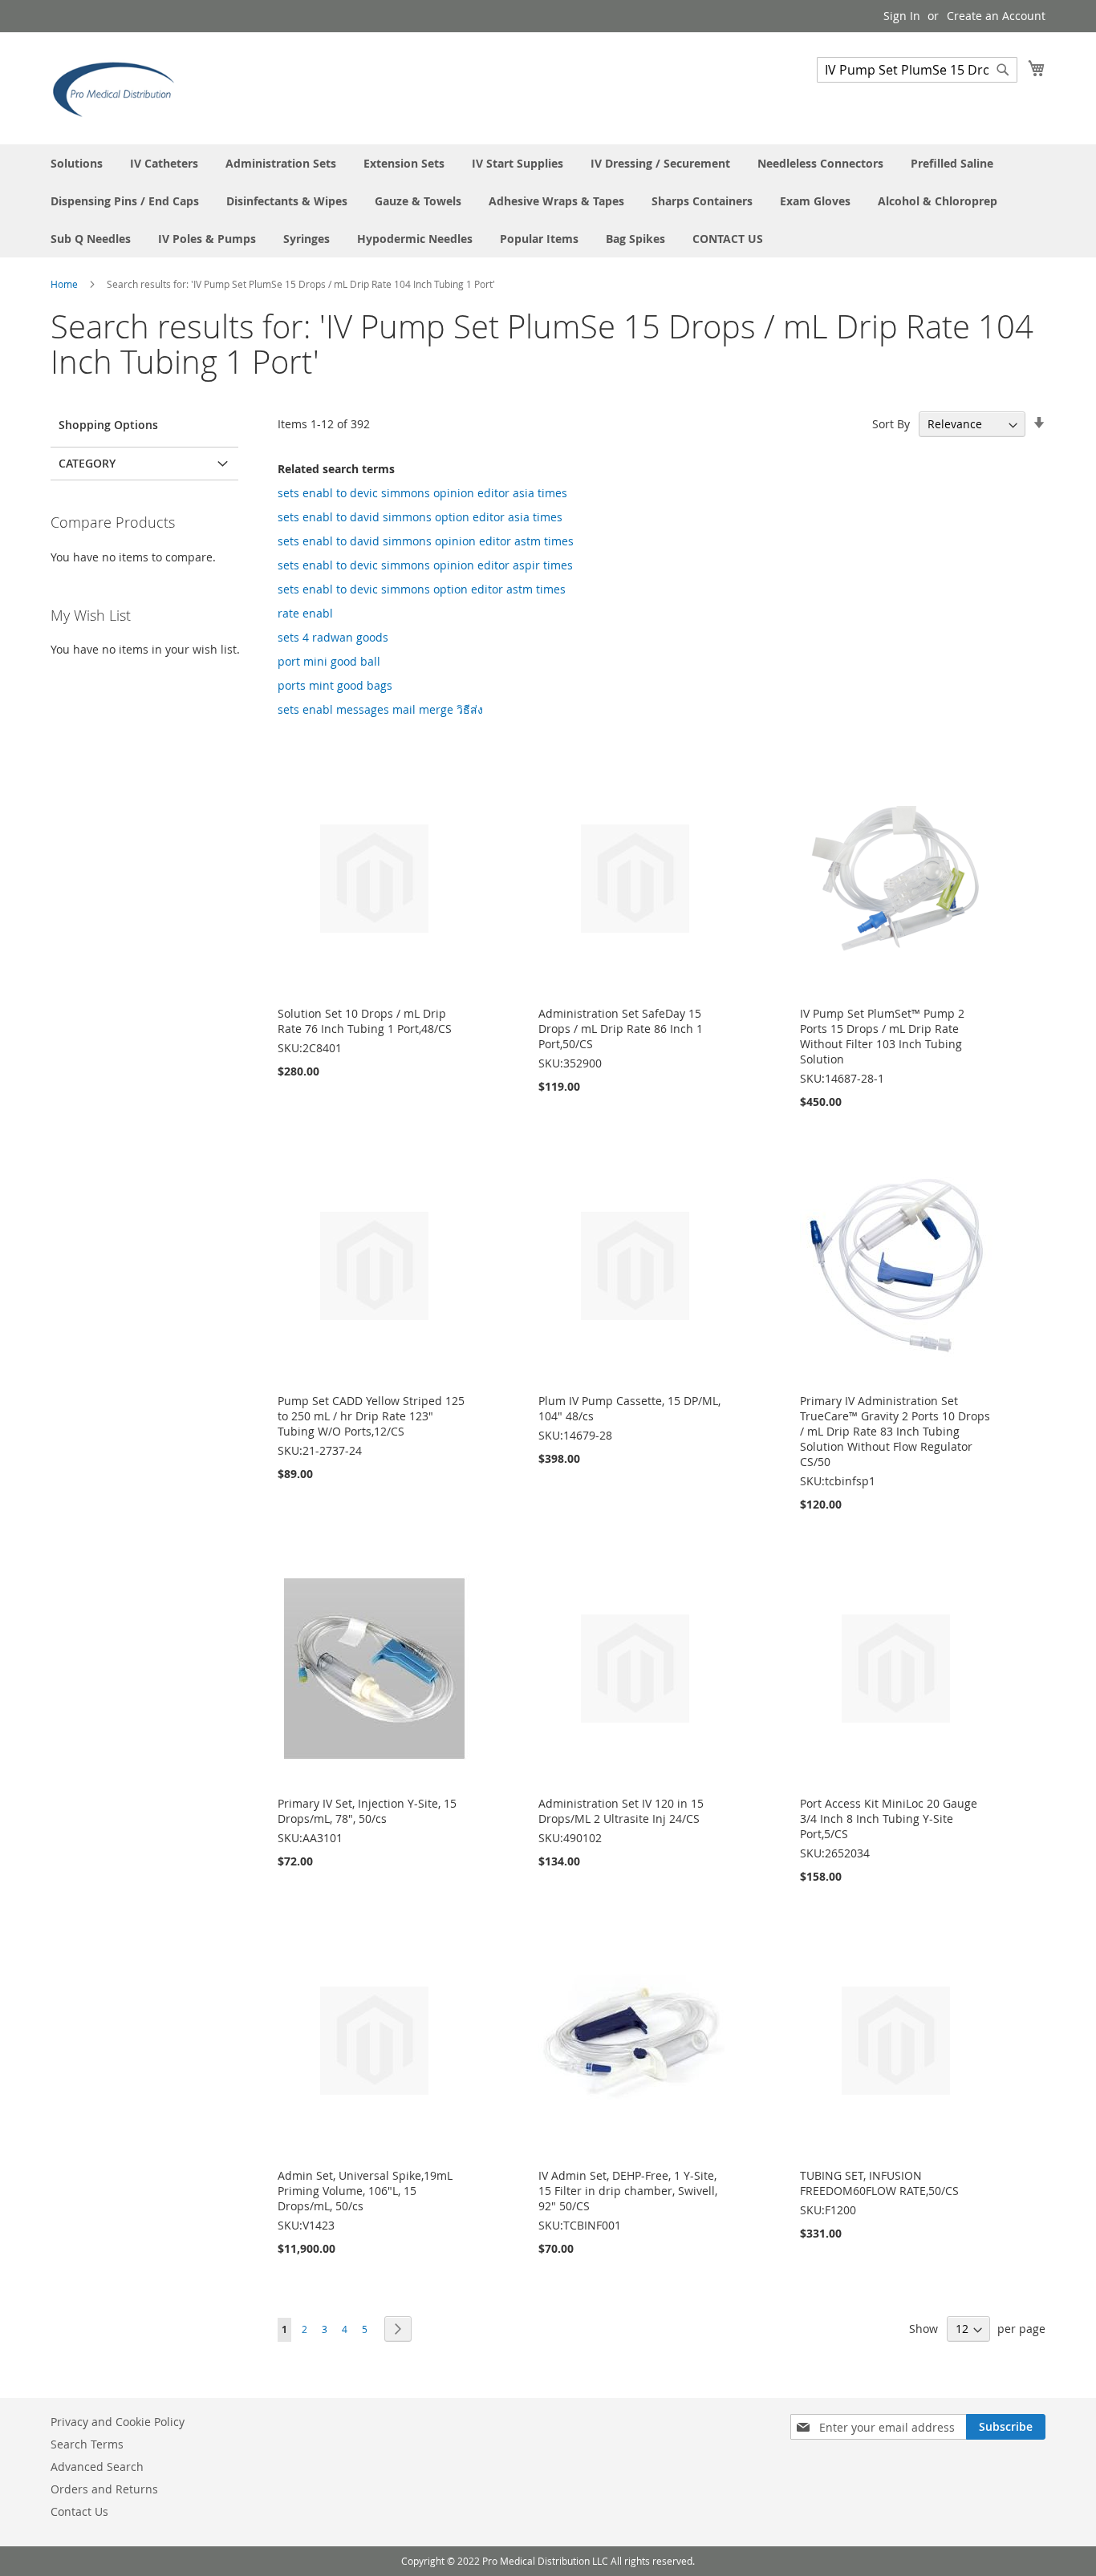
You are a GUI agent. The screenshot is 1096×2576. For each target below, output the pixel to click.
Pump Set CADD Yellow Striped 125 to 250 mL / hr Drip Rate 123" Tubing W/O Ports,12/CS (371, 1416)
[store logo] (119, 87)
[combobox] (917, 70)
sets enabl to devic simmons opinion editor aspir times (425, 565)
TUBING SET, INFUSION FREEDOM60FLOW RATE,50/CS (879, 2183)
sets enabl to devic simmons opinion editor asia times (422, 493)
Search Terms (87, 2444)
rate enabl (305, 613)
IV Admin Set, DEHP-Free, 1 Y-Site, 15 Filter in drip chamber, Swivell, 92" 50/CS (628, 2191)
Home (65, 284)
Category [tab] (87, 463)
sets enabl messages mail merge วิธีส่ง (380, 709)
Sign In (902, 16)
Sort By (891, 424)
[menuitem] (77, 163)
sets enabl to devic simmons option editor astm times (422, 589)
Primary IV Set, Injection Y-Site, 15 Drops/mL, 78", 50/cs (367, 1811)
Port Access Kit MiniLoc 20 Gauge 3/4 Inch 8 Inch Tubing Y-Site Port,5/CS (889, 1819)
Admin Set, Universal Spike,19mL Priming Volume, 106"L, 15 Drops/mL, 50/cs (365, 2191)
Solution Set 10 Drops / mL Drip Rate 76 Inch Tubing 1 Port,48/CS (365, 1021)
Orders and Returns (104, 2489)
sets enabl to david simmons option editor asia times (420, 517)
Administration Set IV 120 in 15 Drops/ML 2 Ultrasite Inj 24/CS (621, 1811)
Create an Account (996, 16)
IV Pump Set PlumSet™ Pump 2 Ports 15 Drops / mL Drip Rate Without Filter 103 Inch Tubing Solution (882, 1036)
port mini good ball (329, 661)
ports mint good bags (335, 685)
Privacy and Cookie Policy (118, 2422)
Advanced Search (97, 2467)
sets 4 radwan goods (333, 637)
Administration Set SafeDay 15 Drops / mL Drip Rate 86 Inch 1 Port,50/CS (621, 1029)
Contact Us (79, 2511)
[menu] (548, 201)
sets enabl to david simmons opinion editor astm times (426, 541)
